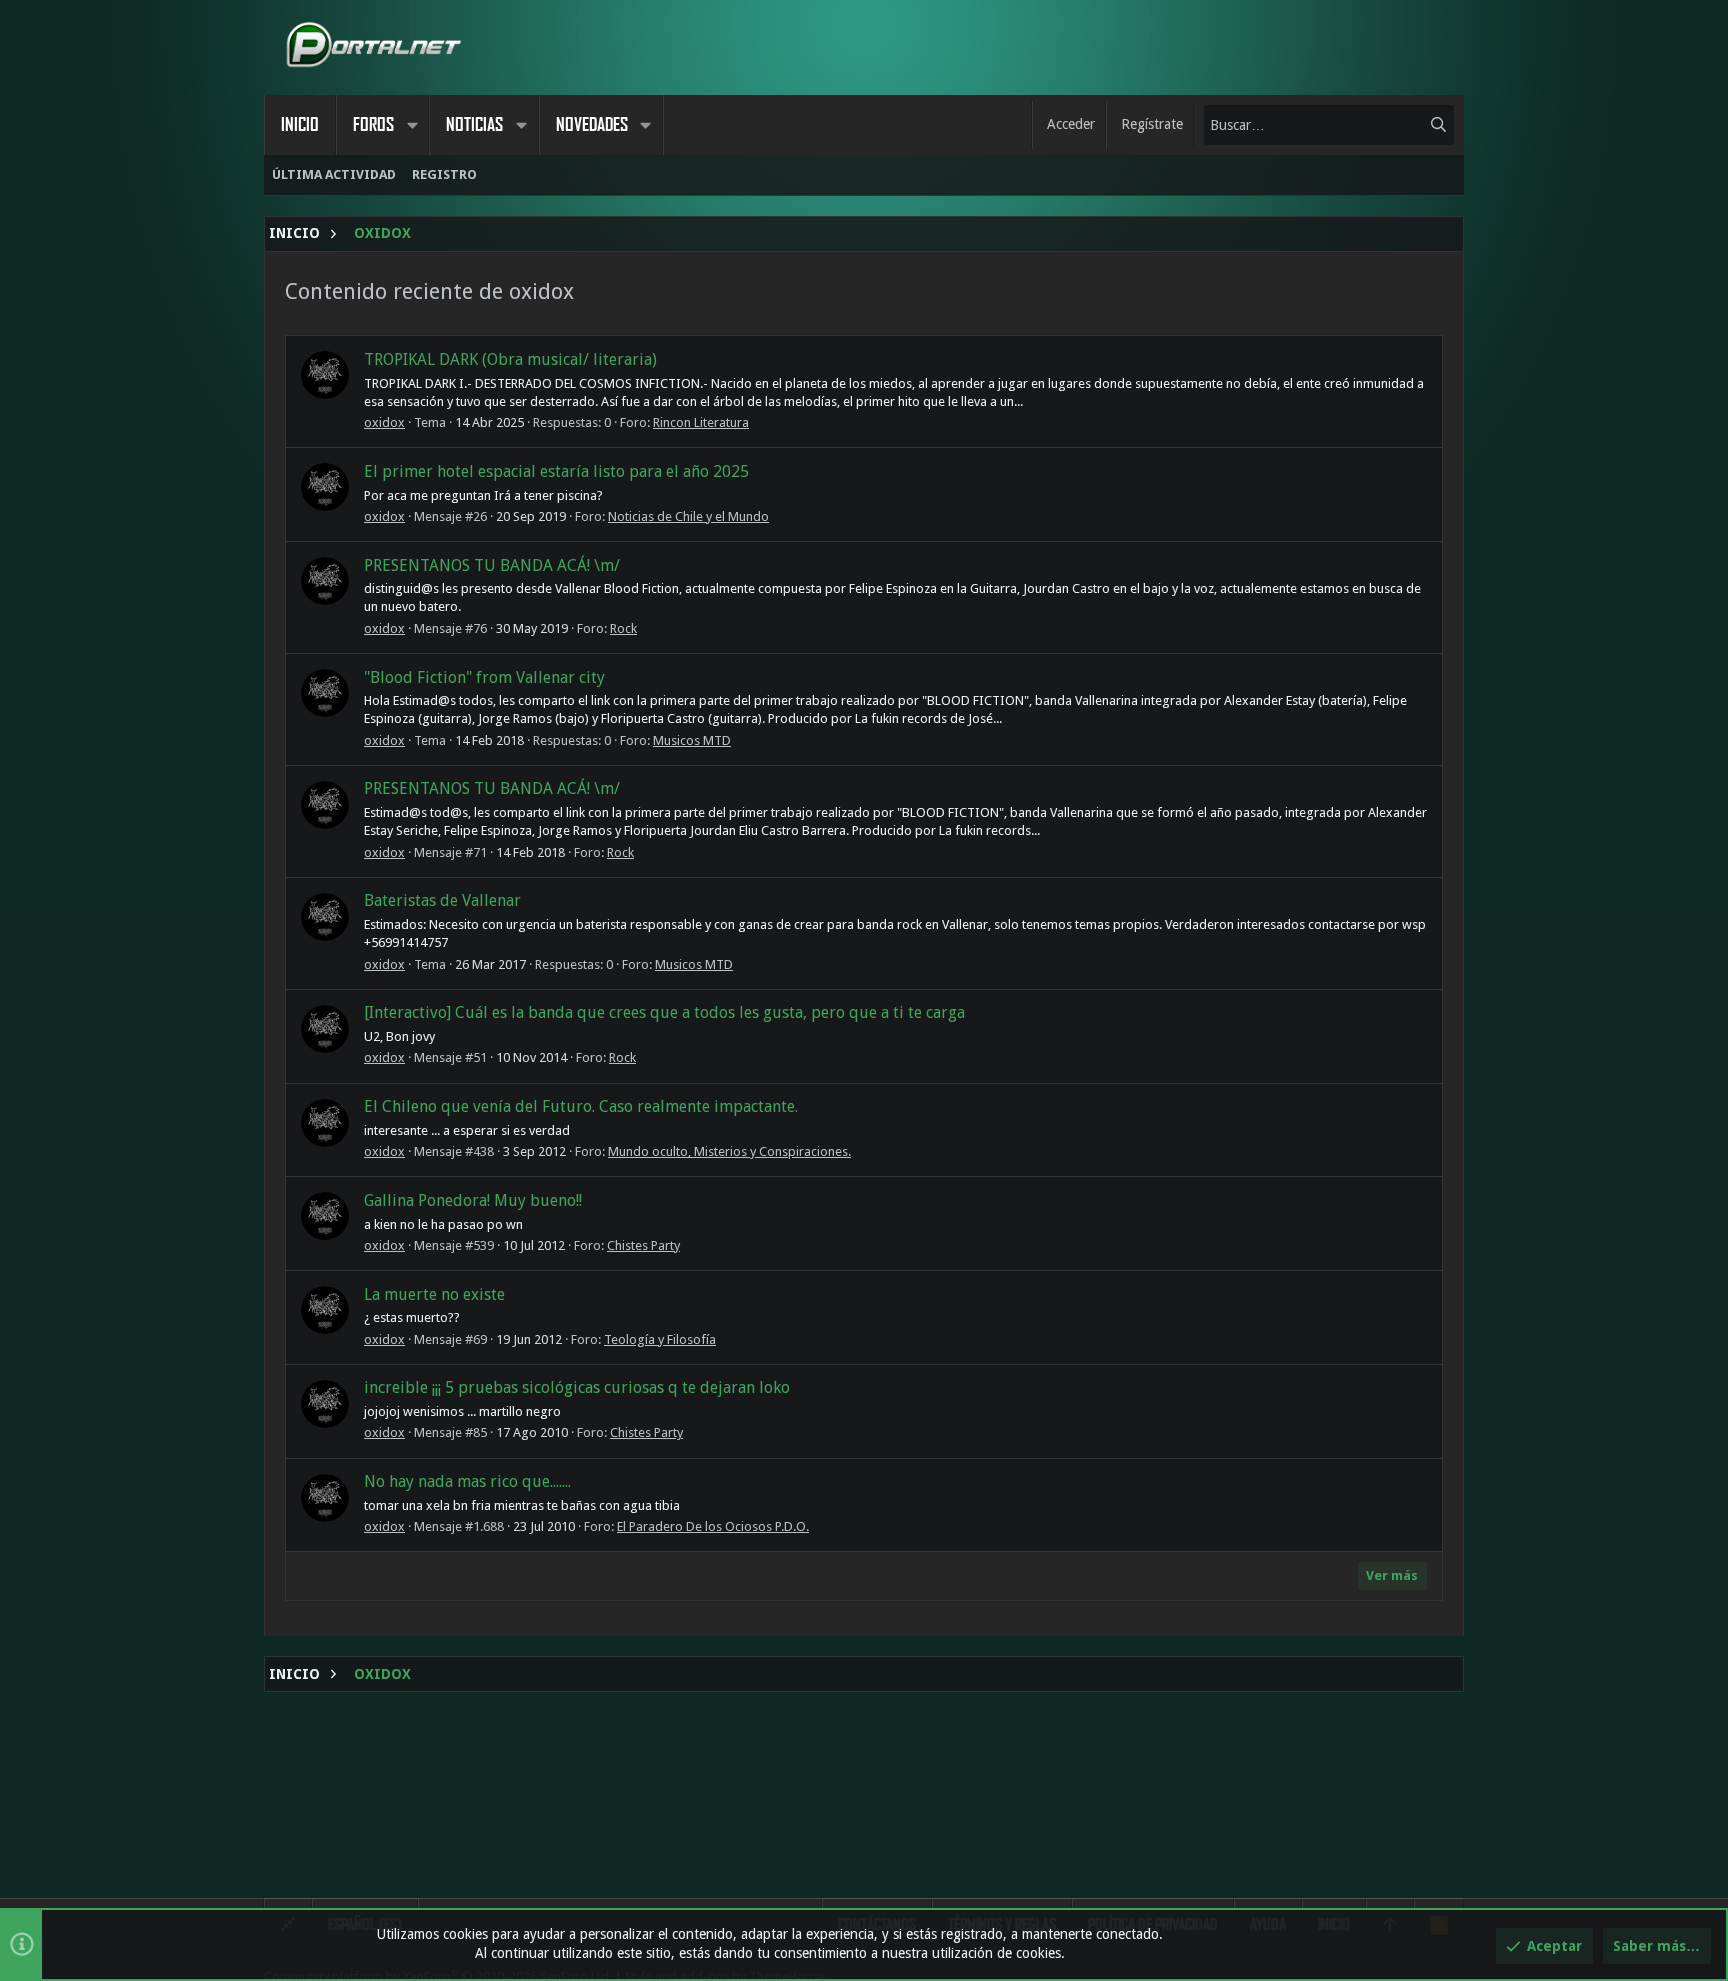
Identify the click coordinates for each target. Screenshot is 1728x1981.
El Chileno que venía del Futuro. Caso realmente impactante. (581, 1106)
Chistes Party (643, 1245)
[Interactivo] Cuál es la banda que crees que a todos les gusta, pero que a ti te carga (664, 1012)
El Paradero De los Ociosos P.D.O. (713, 1526)
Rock (623, 628)
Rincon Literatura (701, 422)
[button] (412, 125)
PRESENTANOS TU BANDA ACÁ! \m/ (492, 565)
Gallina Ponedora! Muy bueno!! (473, 1200)
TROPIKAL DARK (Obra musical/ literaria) (510, 359)
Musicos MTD (692, 740)
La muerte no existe (434, 1294)
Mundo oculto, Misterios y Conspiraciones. (729, 1151)
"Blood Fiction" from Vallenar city (484, 677)
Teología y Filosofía (660, 1339)
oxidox (384, 422)
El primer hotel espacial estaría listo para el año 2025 (556, 471)
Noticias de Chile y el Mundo (688, 516)
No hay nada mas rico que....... (467, 1481)
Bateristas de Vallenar (442, 900)
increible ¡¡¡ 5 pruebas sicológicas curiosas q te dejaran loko (577, 1387)
